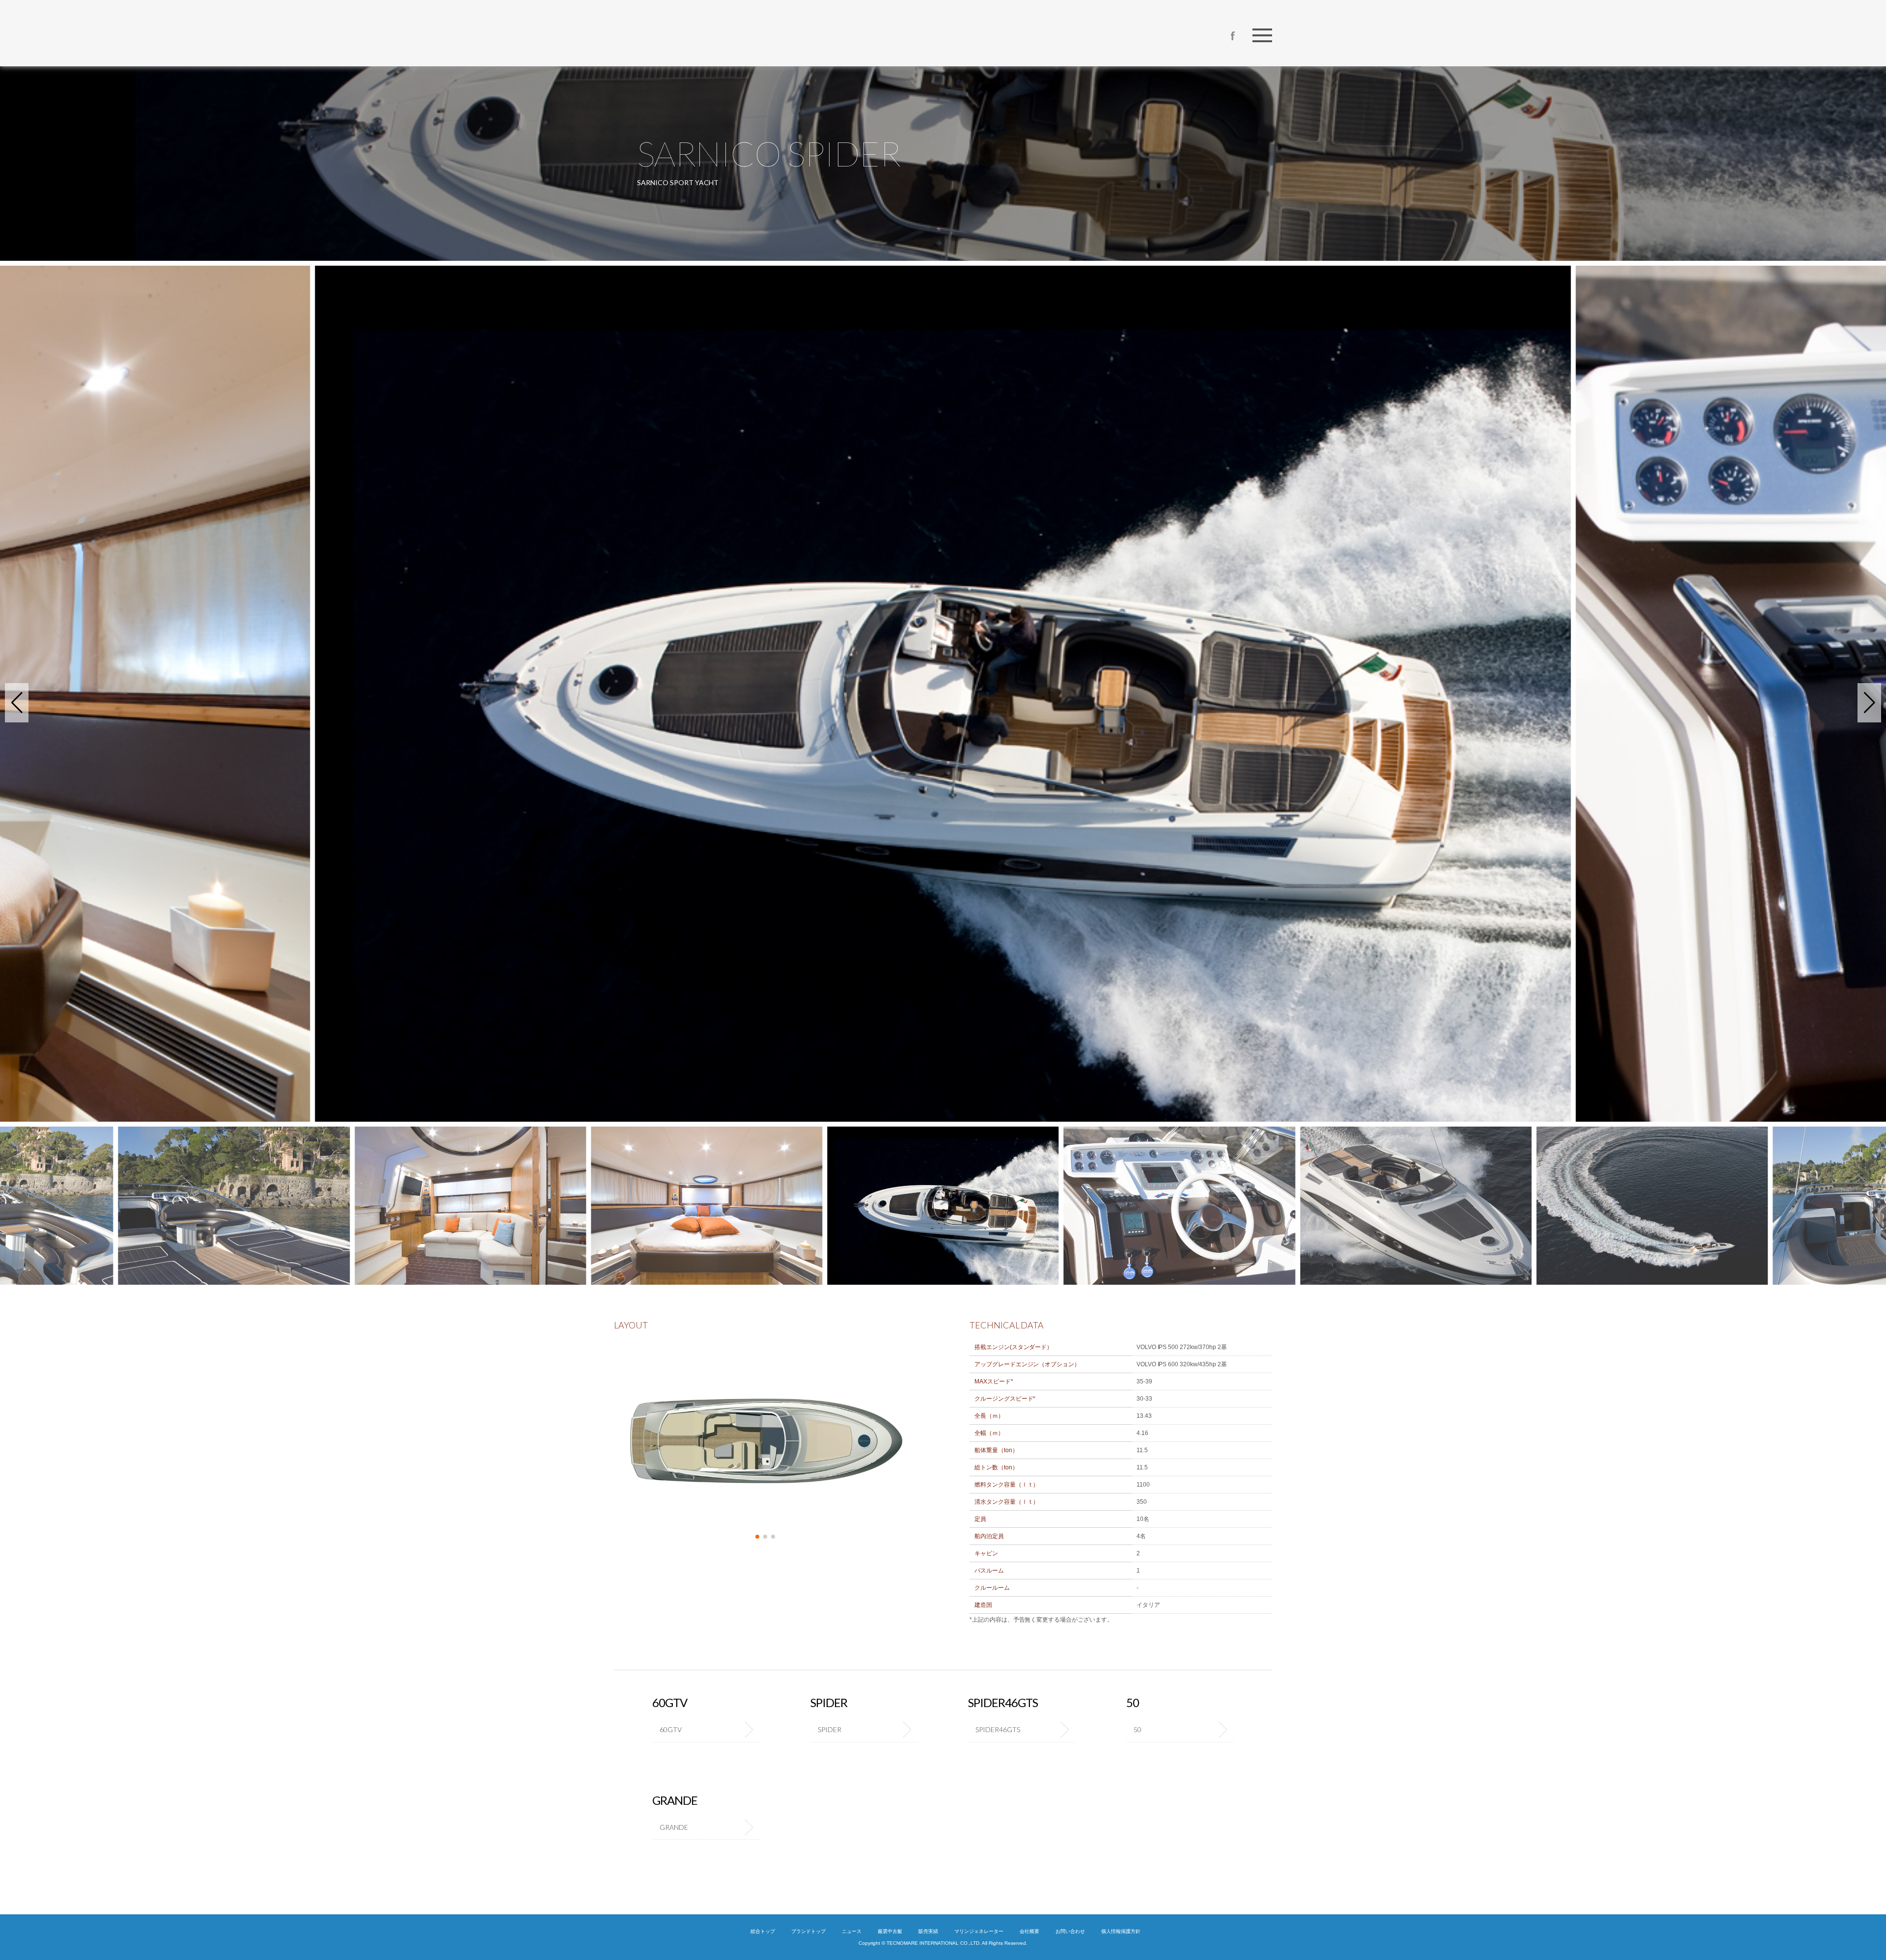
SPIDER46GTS (998, 1729)
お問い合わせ (1070, 1931)
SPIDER (830, 1729)
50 (1137, 1729)
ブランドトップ (808, 1931)
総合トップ (763, 1931)
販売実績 (928, 1931)
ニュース (852, 1931)
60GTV (671, 1729)
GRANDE (674, 1827)
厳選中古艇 (890, 1931)
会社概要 (1029, 1931)
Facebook (1233, 36)
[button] (17, 703)
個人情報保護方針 (1121, 1931)
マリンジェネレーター (979, 1931)
